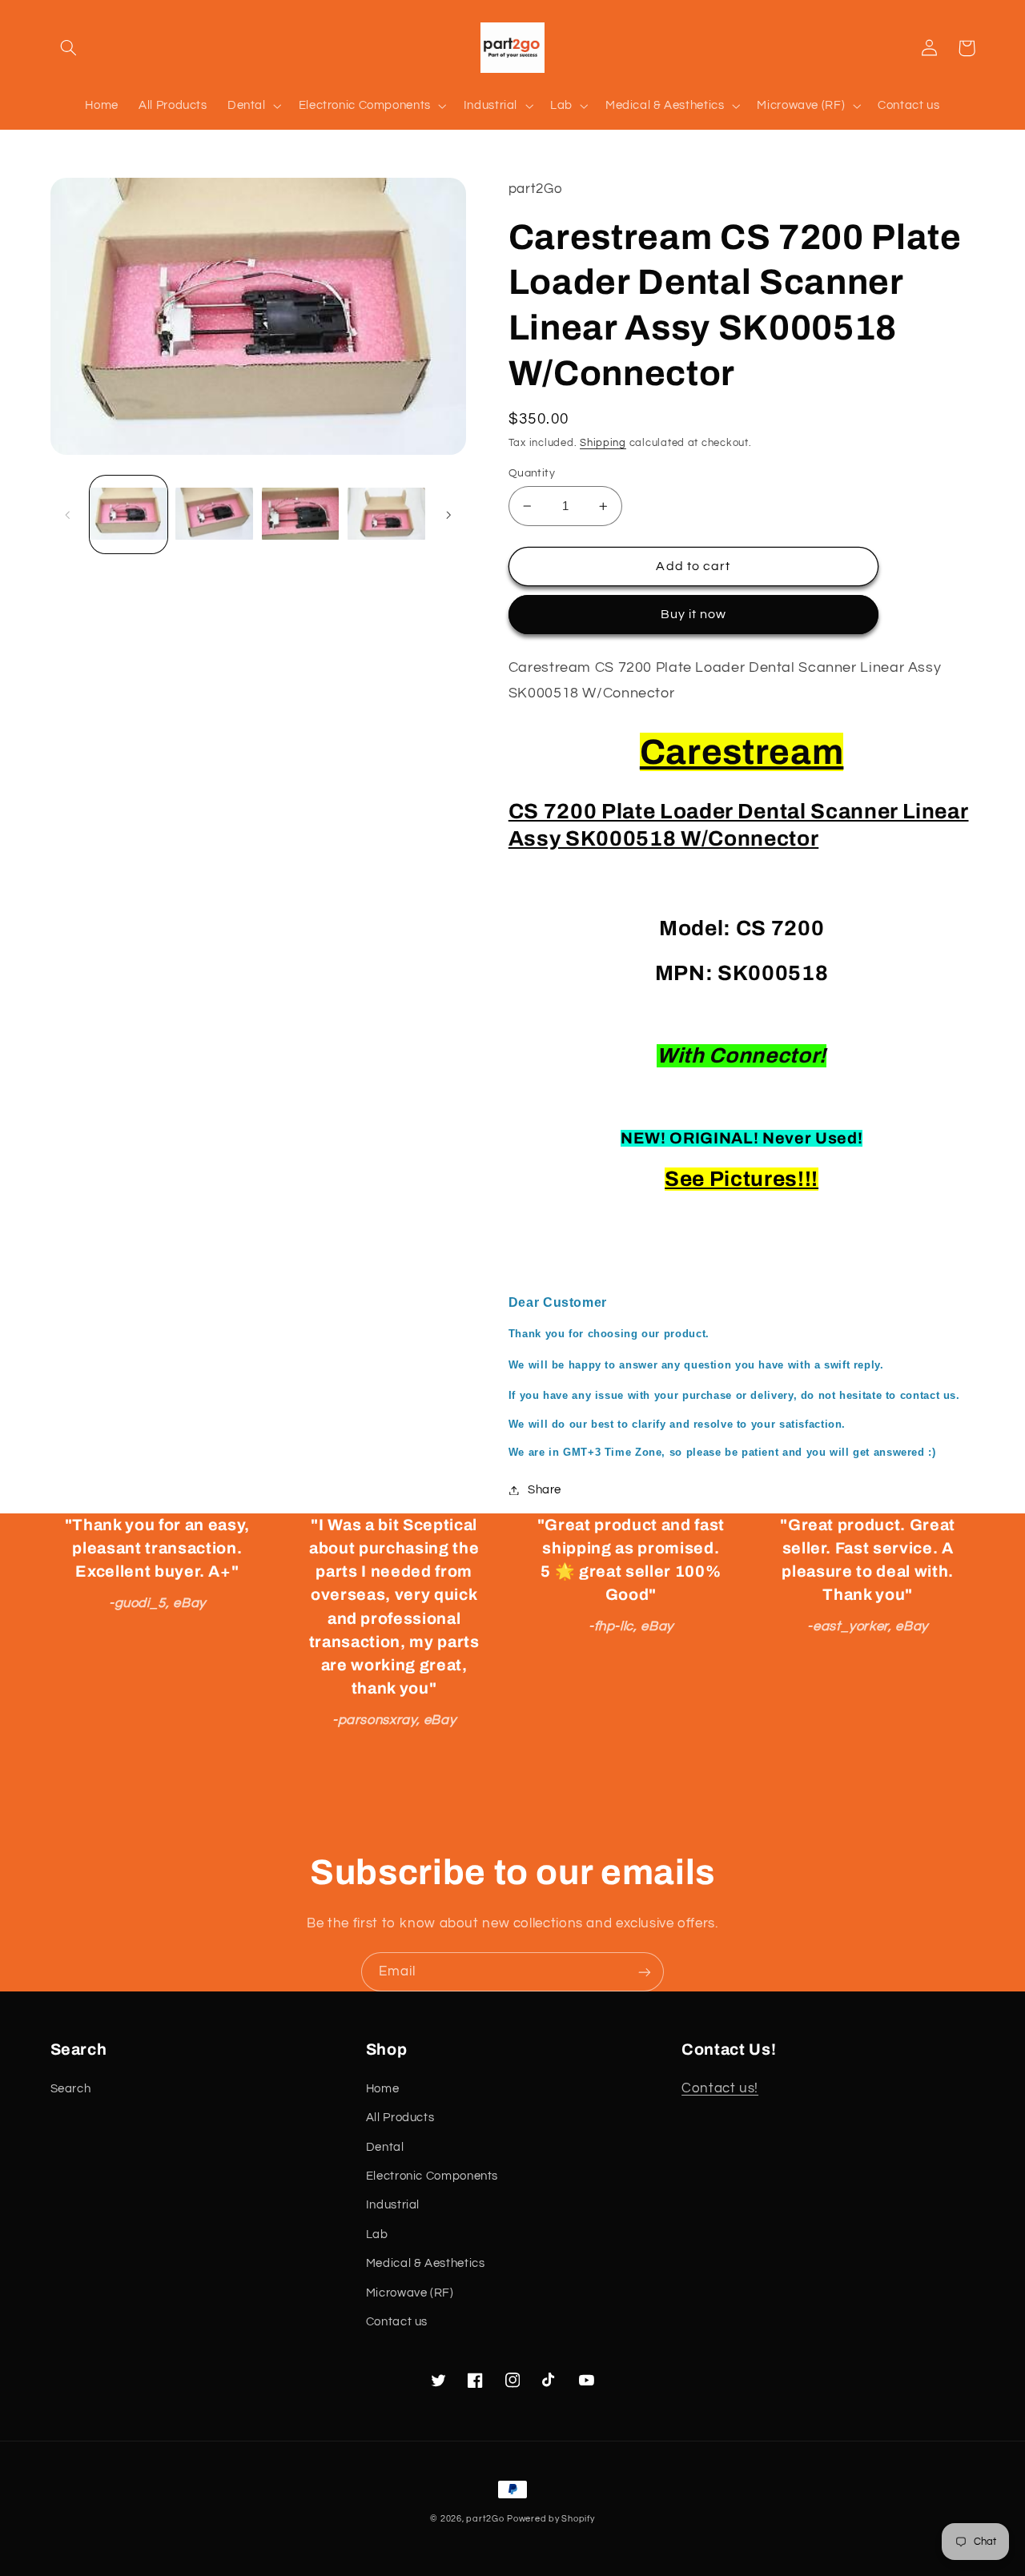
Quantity (532, 473)
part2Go (485, 2519)
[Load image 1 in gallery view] (129, 514)
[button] (69, 48)
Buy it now (694, 614)
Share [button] (545, 1490)
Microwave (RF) (410, 2293)
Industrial (393, 2205)
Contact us (397, 2322)
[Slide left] (68, 515)
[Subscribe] (645, 1972)
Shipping (603, 443)
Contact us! (720, 2088)
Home (383, 2089)
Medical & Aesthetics (426, 2263)
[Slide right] (448, 515)
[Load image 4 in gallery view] (386, 514)
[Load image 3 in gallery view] (301, 514)
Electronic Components (432, 2176)
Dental (385, 2147)
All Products (400, 2118)
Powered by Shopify (551, 2519)
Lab (377, 2234)
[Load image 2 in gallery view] (214, 514)
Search (71, 2089)
